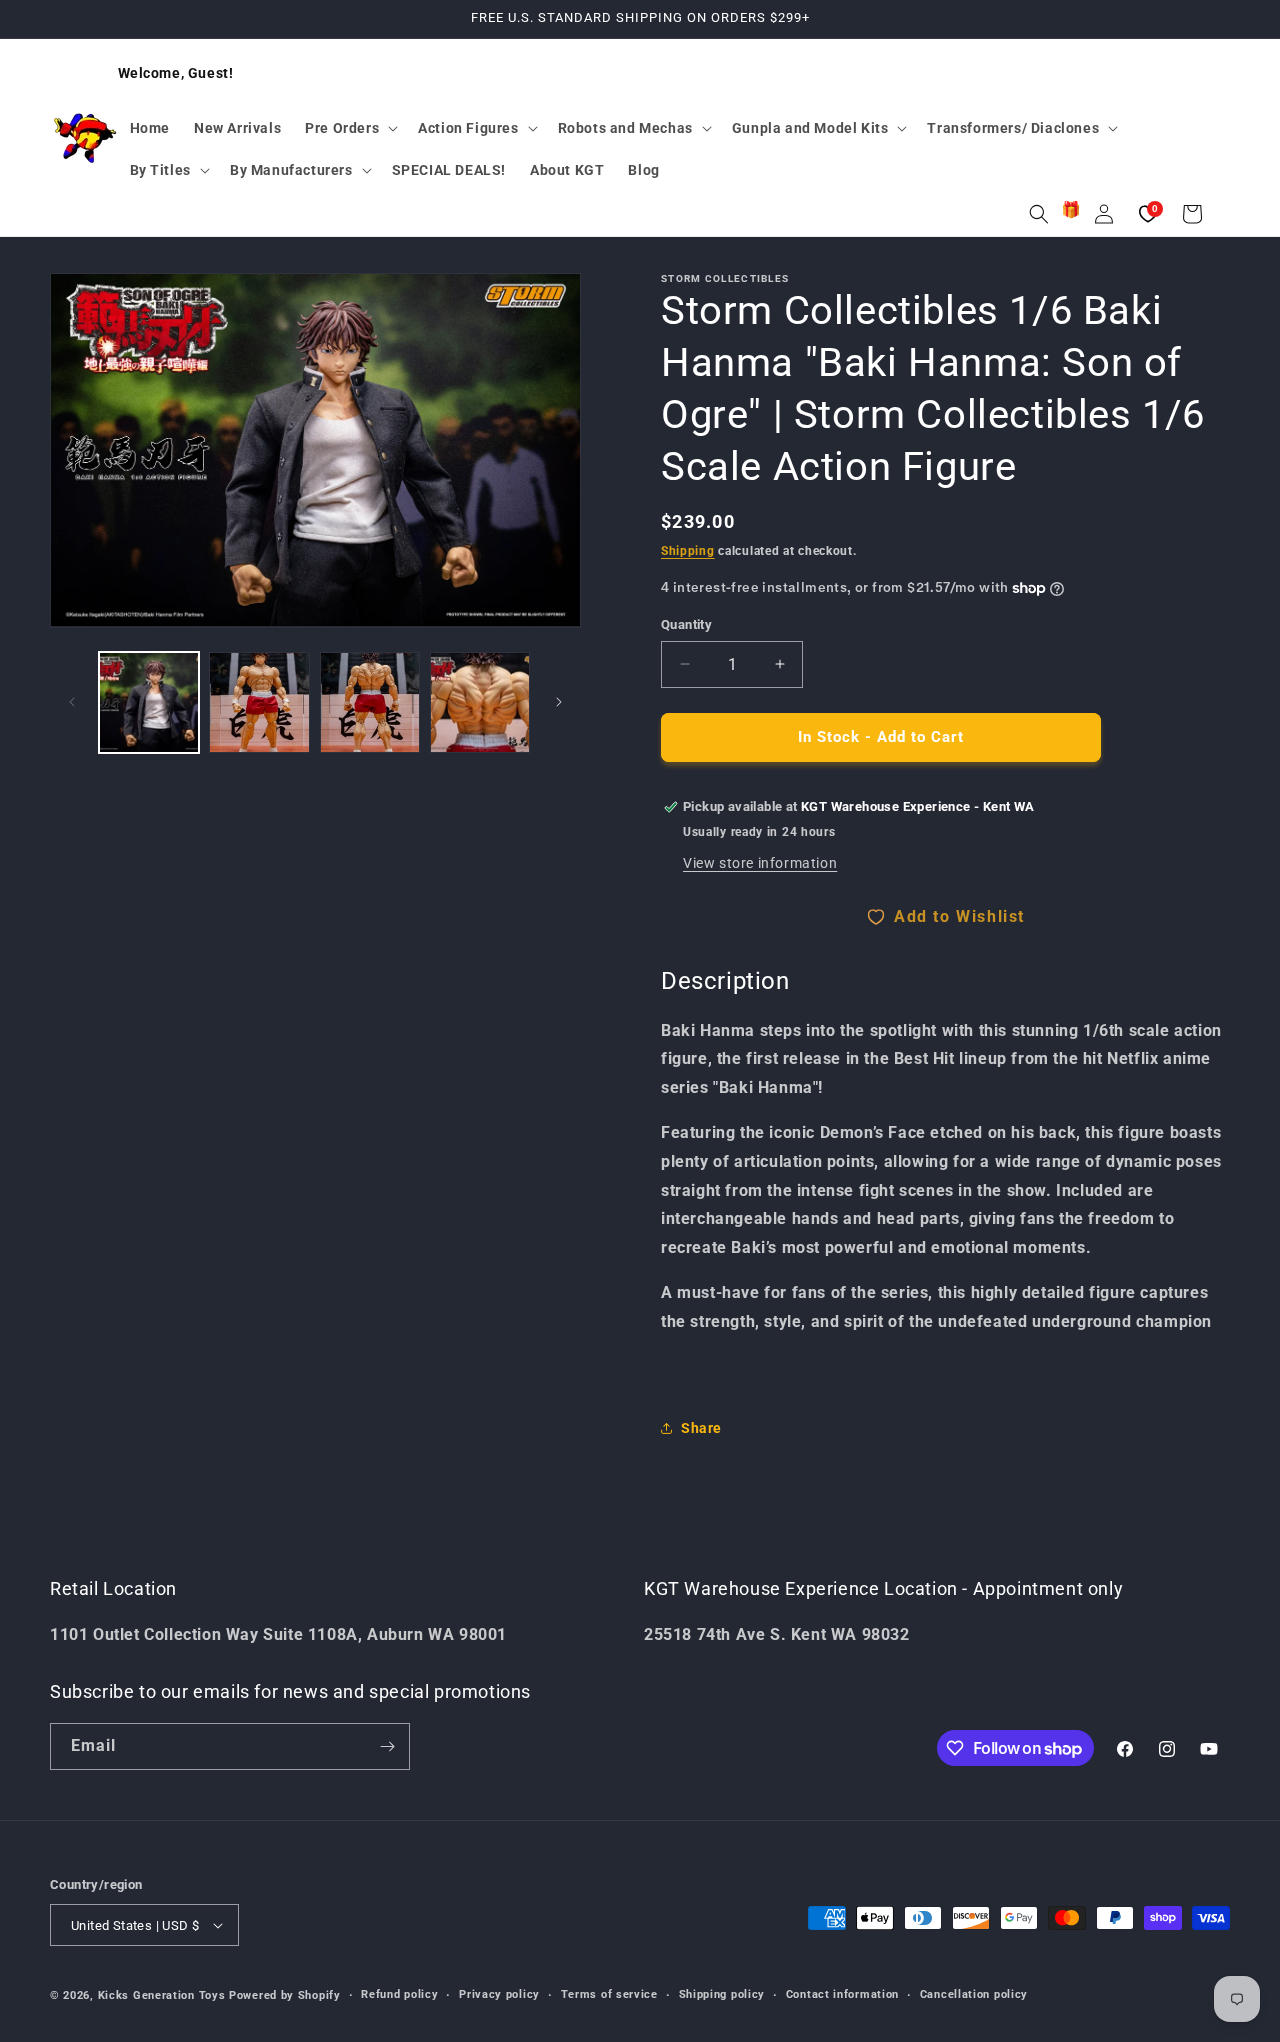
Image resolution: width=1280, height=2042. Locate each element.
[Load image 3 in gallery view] (370, 702)
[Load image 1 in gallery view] (149, 702)
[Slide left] (72, 702)
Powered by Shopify (285, 1995)
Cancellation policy (974, 1994)
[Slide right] (559, 702)
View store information (760, 863)
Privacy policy (499, 1994)
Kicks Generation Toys (162, 1995)
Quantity (686, 624)
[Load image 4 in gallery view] (480, 702)
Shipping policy (722, 1994)
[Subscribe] (387, 1746)
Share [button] (701, 1428)
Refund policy (399, 1994)
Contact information (842, 1994)
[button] (349, 128)
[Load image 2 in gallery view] (259, 702)
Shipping (688, 551)
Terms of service (609, 1994)
